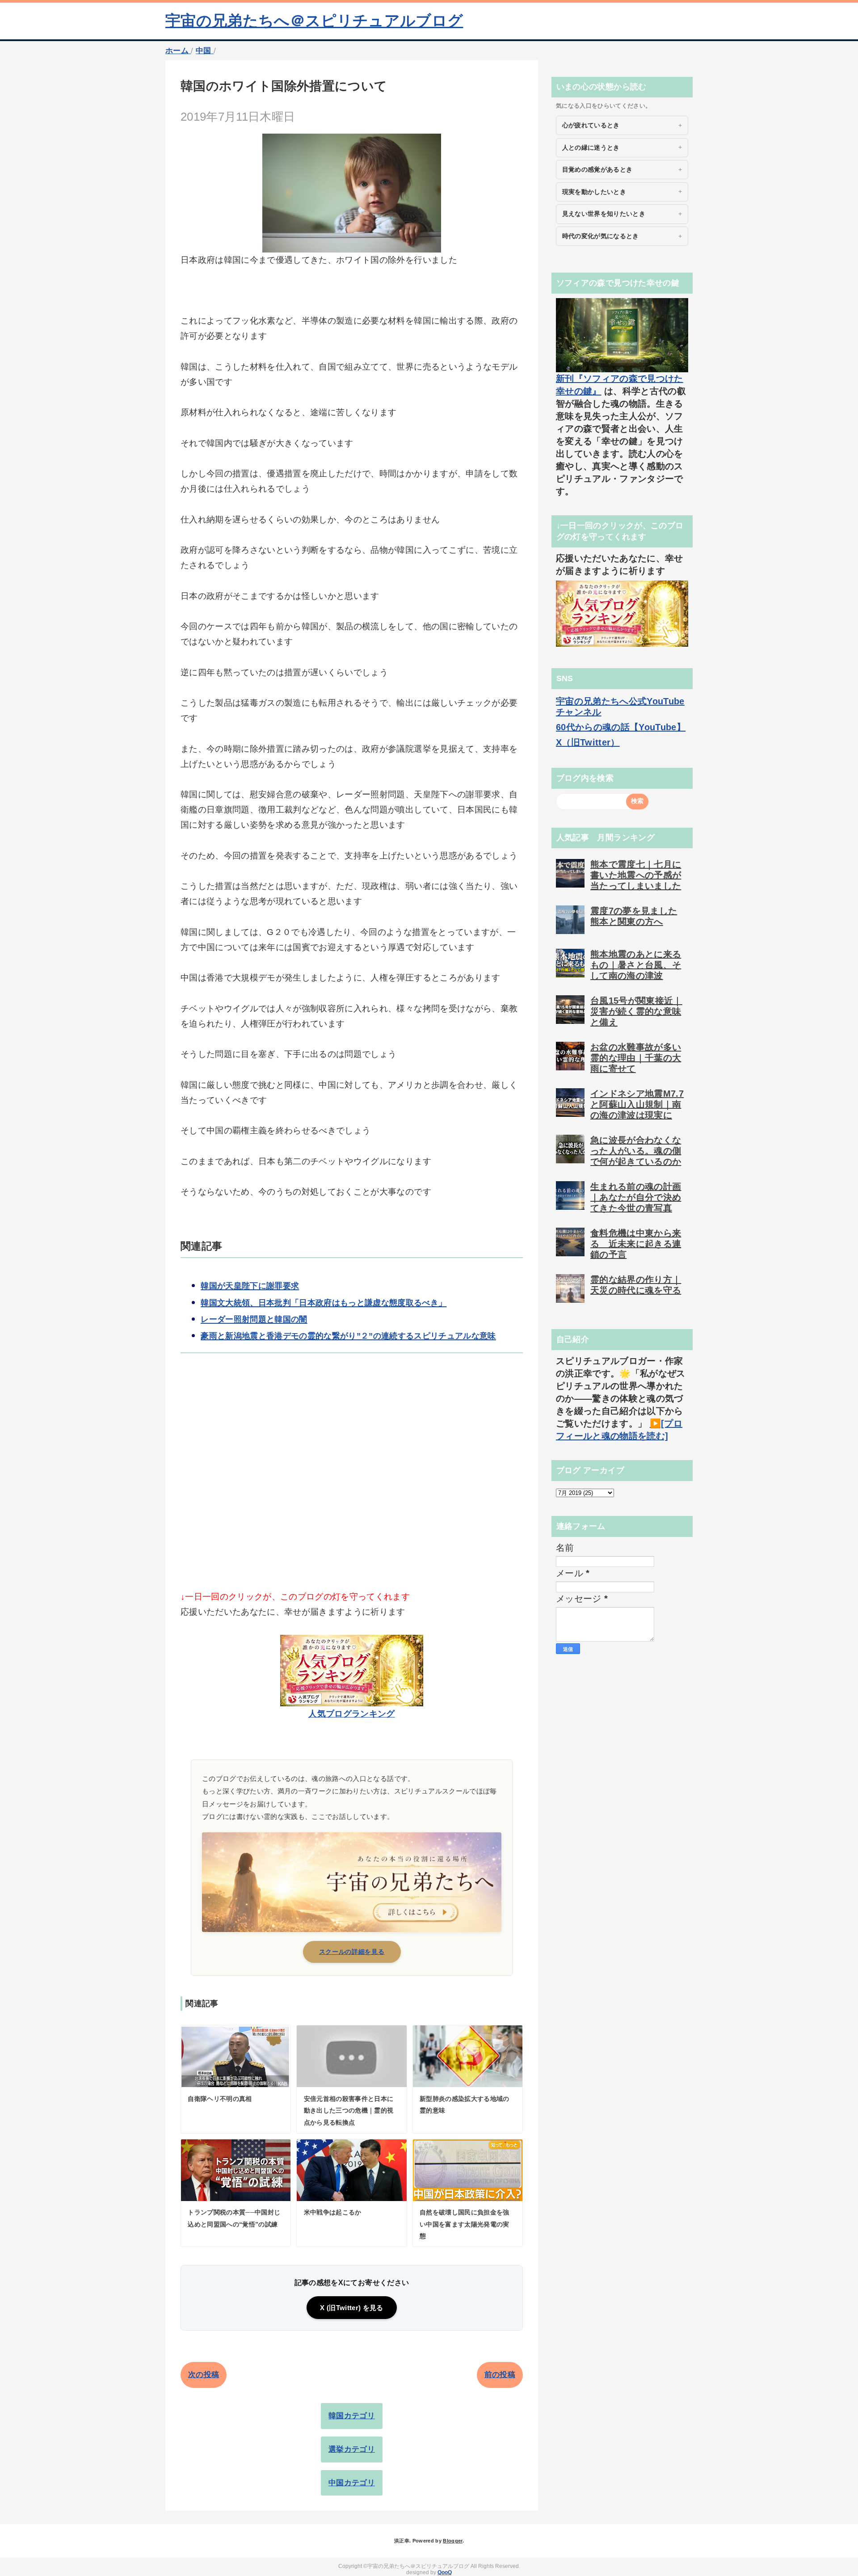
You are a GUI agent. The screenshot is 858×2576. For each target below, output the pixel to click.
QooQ (445, 2572)
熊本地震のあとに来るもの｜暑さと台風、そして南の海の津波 (636, 965)
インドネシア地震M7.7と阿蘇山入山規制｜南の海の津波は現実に (637, 1104)
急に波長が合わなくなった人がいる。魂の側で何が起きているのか (636, 1151)
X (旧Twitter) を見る (351, 2308)
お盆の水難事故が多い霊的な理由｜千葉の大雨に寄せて (636, 1058)
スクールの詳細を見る (352, 1952)
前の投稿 (500, 2375)
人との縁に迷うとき (591, 147)
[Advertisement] (352, 1487)
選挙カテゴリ (352, 2449)
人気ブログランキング (351, 1714)
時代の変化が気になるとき (601, 236)
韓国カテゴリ (352, 2416)
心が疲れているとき (591, 125)
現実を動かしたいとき (594, 192)
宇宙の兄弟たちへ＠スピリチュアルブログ (314, 21)
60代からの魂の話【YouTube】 (621, 727)
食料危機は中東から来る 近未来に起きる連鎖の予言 (636, 1244)
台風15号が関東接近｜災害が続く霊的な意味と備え (636, 1011)
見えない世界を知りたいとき (604, 214)
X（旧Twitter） (588, 742)
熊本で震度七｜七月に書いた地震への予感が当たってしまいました (636, 875)
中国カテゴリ (352, 2483)
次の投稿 (204, 2375)
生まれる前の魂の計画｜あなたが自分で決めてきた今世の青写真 (636, 1197)
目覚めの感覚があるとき (597, 169)
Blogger (452, 2541)
